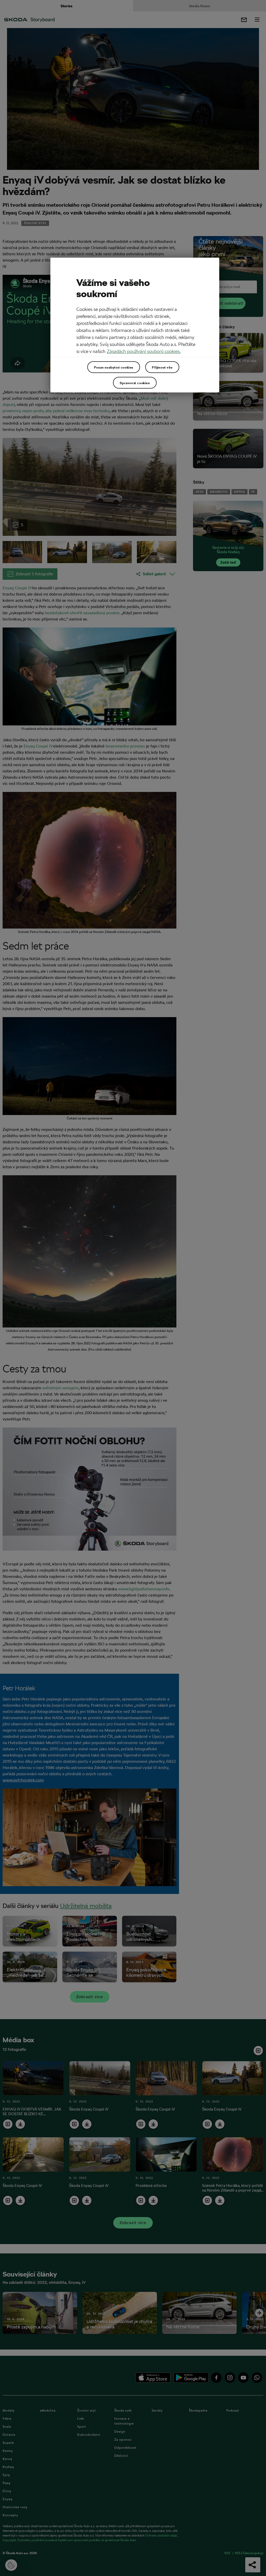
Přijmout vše (162, 367)
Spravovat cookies (135, 383)
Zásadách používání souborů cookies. (144, 351)
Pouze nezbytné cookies (114, 367)
